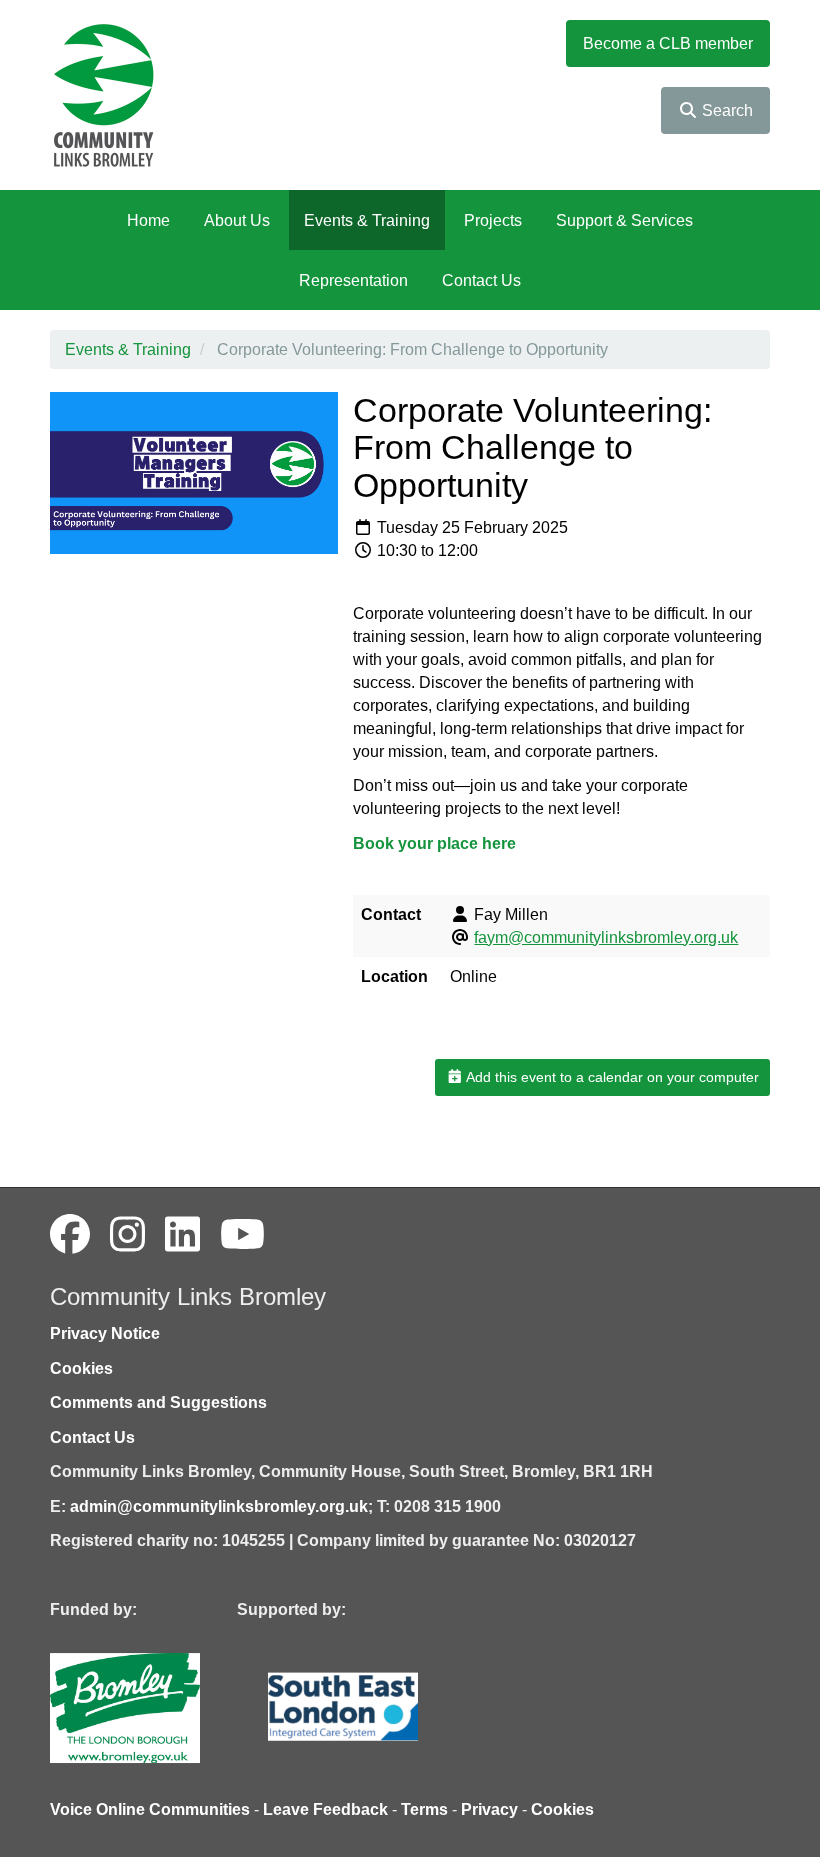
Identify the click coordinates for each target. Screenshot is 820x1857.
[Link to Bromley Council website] (155, 1706)
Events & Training (367, 220)
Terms (424, 1809)
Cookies (81, 1368)
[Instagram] (127, 1235)
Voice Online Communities (150, 1809)
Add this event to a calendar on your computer (611, 1077)
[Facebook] (70, 1235)
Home (148, 220)
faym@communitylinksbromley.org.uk (606, 937)
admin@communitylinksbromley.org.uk (219, 1506)
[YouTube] (242, 1235)
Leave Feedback (325, 1809)
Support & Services (624, 220)
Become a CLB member (668, 43)
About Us (237, 220)
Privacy (489, 1809)
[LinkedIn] (182, 1235)
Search (725, 110)
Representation (353, 280)
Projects (493, 220)
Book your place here (434, 843)
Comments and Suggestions (158, 1402)
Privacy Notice (105, 1333)
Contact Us (481, 280)
